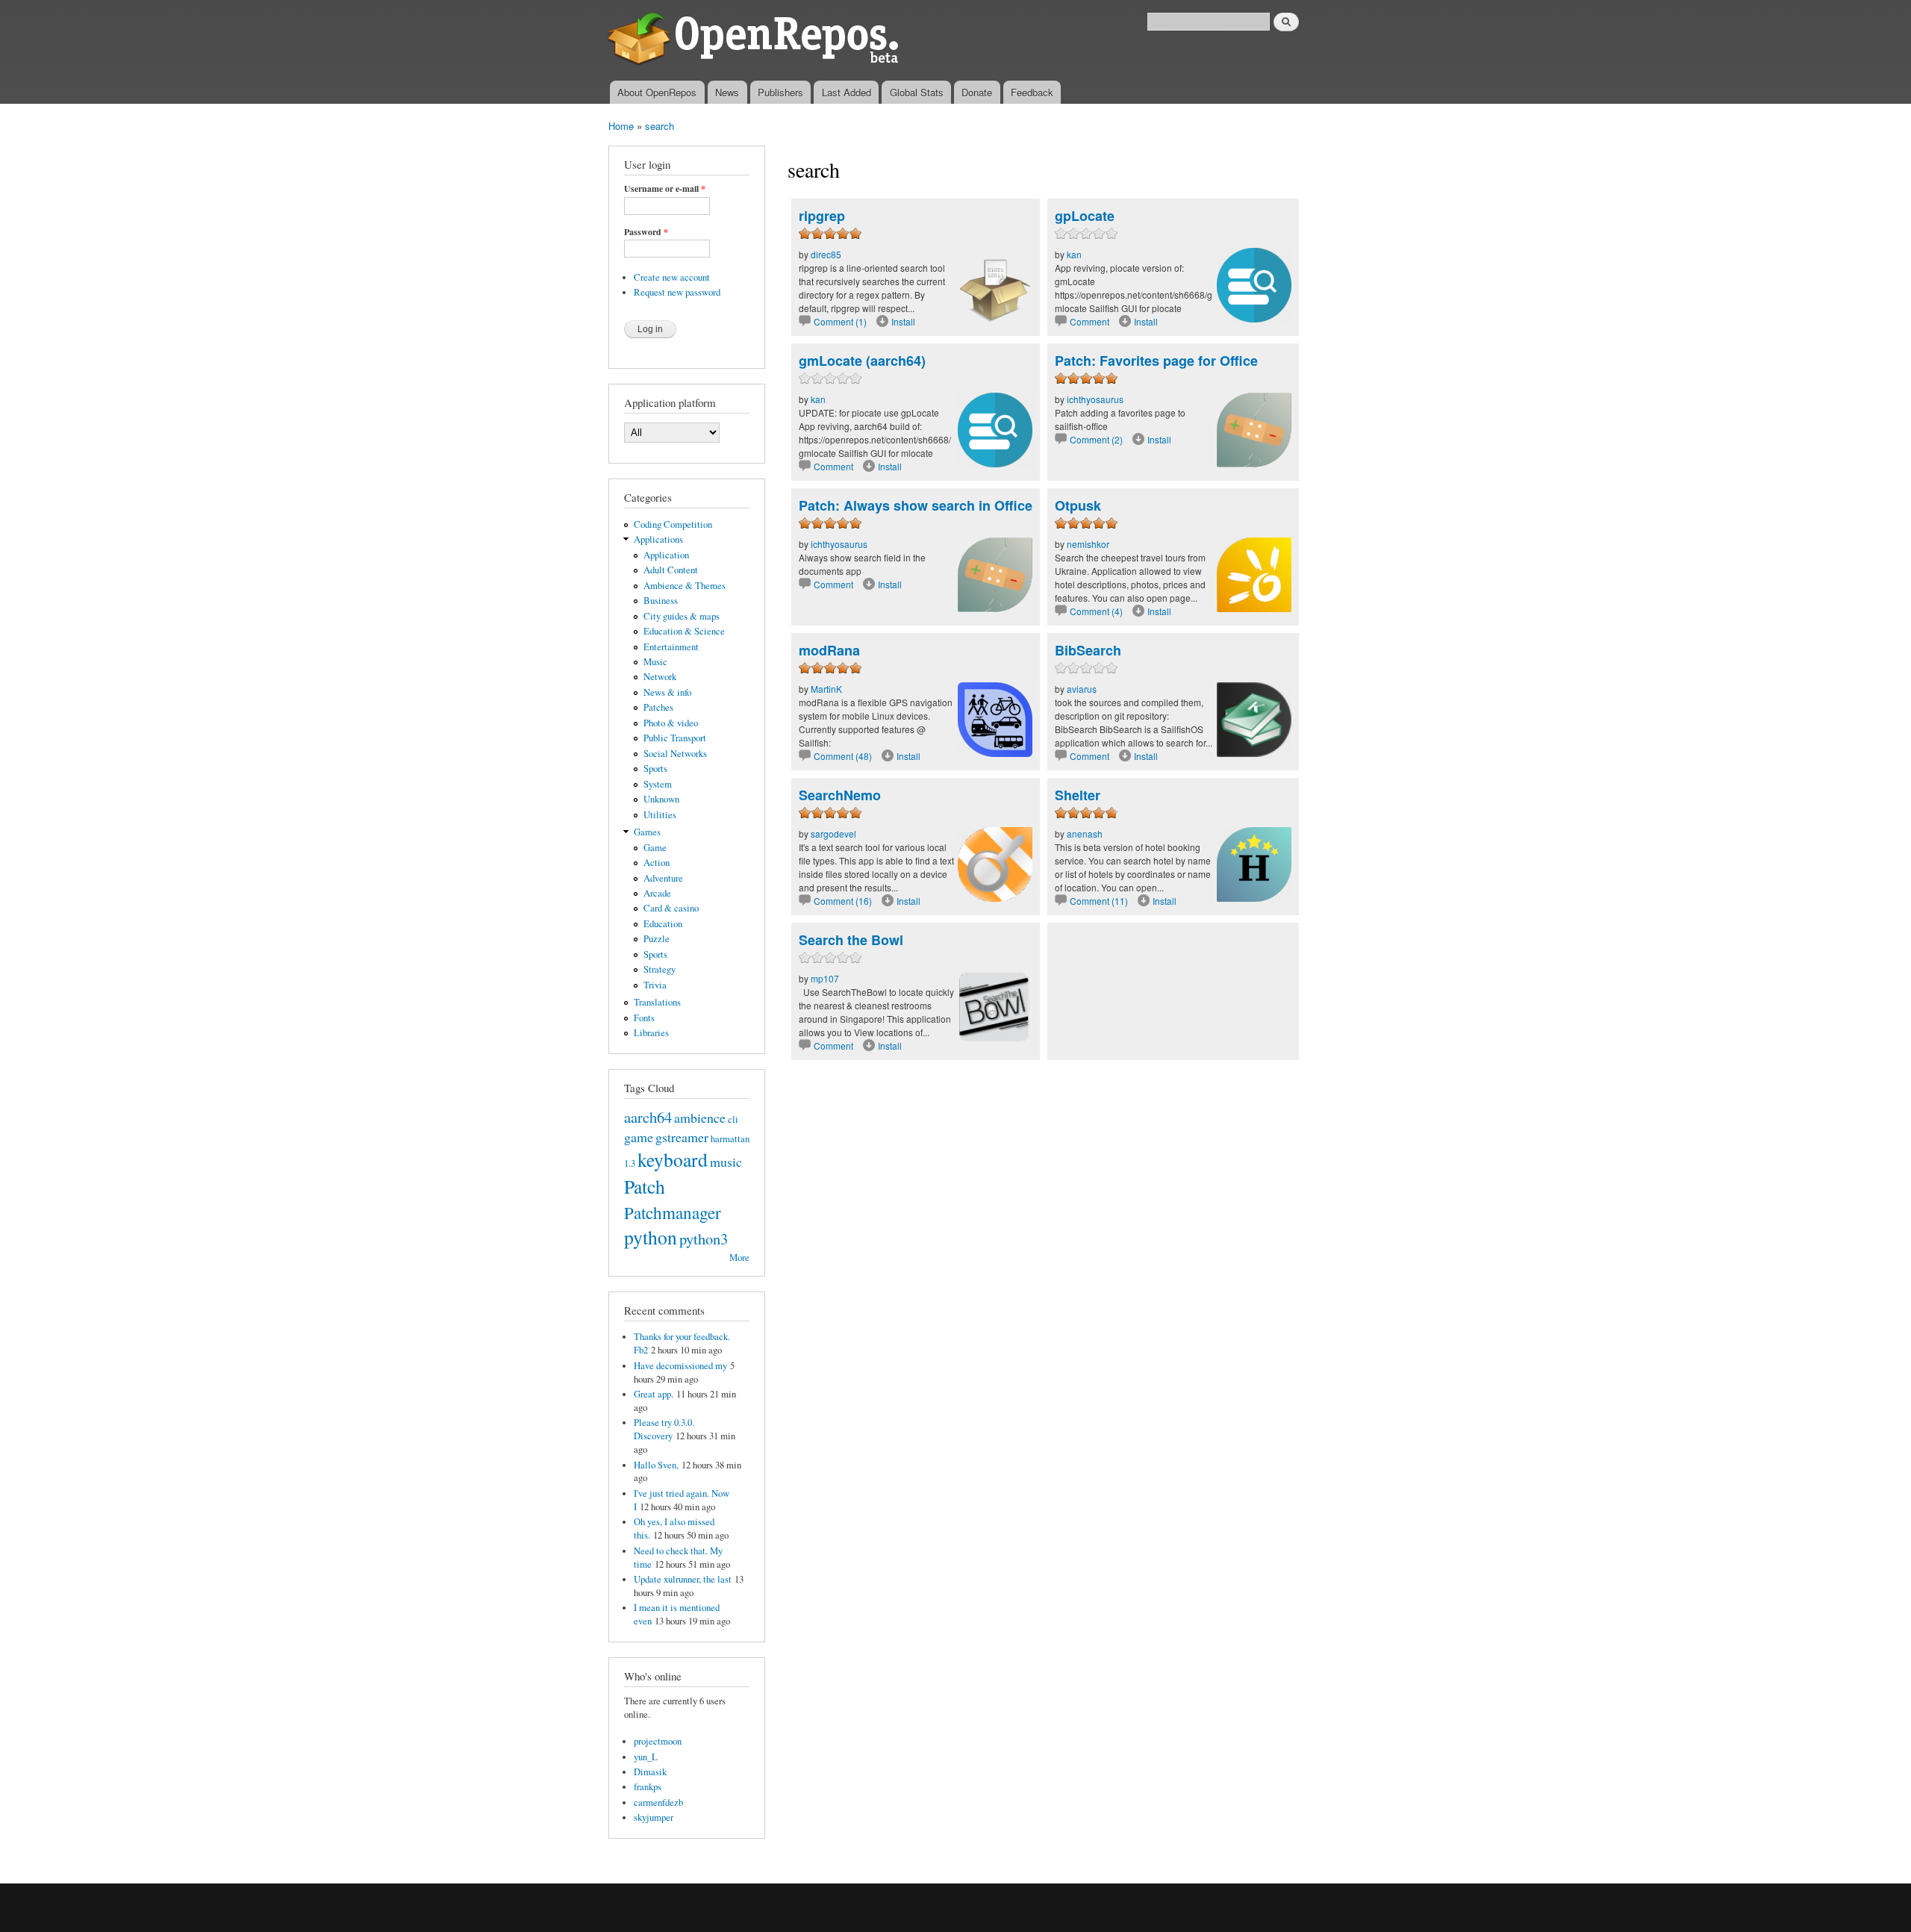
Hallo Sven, (656, 1465)
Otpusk (1078, 505)
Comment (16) (843, 901)
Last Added (847, 92)
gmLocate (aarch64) (862, 361)
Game (655, 848)
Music (655, 662)
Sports (655, 769)
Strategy (660, 969)
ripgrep (822, 216)
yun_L (646, 1757)
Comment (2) (1096, 439)
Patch (645, 1186)
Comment (1091, 321)
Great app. (654, 1394)
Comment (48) (843, 756)
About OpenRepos (657, 92)
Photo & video (671, 723)
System (658, 784)
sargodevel (833, 833)
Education (663, 924)
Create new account (672, 277)
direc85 (826, 254)
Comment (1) (840, 321)
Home (621, 126)
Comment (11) (1099, 901)
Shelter (1078, 795)
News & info (667, 692)
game (639, 1137)
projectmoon (658, 1741)
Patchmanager (673, 1212)
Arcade (657, 893)
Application (666, 555)
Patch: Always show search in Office (916, 505)
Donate (977, 92)
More (739, 1258)
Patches (658, 707)
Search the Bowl (851, 940)
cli (733, 1119)
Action (657, 863)
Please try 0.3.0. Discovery (664, 1429)
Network (660, 677)
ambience (700, 1118)
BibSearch (1088, 650)
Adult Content (671, 570)
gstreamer (682, 1137)
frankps (648, 1787)
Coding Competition (673, 524)
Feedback (1032, 92)
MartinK (826, 689)
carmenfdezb (658, 1802)
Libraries (651, 1033)
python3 (704, 1238)
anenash (1085, 833)
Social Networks (675, 754)
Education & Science (684, 631)
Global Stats (917, 92)
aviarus (1082, 689)
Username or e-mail (665, 189)
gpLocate (1085, 216)
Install (903, 321)
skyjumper (654, 1817)
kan (1074, 254)
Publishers (780, 92)
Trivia (655, 985)
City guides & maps (682, 616)
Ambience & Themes (685, 586)
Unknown (661, 799)
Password (646, 232)
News (727, 92)
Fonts (644, 1018)
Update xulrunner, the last (683, 1579)
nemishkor (1088, 544)
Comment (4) (1096, 611)
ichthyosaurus (1095, 399)
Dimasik (650, 1772)
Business (661, 601)
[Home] (756, 40)
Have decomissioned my (680, 1366)
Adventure (663, 878)
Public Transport (675, 738)
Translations (657, 1002)
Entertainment (671, 647)
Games (647, 832)
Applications (658, 539)
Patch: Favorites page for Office (1156, 361)
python (651, 1237)
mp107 (825, 978)
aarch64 (648, 1117)
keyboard (673, 1159)
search (660, 126)
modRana (829, 650)
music (726, 1162)
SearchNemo (840, 795)
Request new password (677, 292)
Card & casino (671, 908)
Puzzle (657, 939)
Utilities (660, 815)
